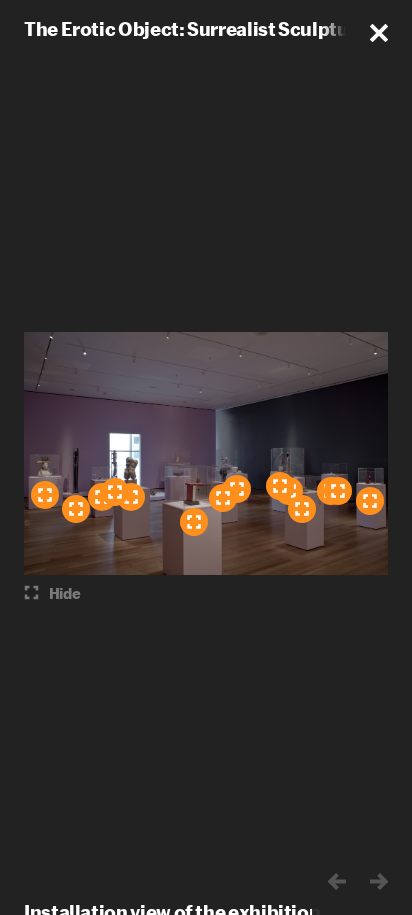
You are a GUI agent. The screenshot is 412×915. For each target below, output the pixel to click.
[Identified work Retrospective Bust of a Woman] (45, 495)
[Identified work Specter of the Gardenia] (223, 498)
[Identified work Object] (194, 522)
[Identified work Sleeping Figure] (76, 509)
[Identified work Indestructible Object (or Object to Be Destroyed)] (370, 501)
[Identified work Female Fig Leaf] (338, 491)
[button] (379, 33)
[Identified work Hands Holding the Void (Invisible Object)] (115, 492)
